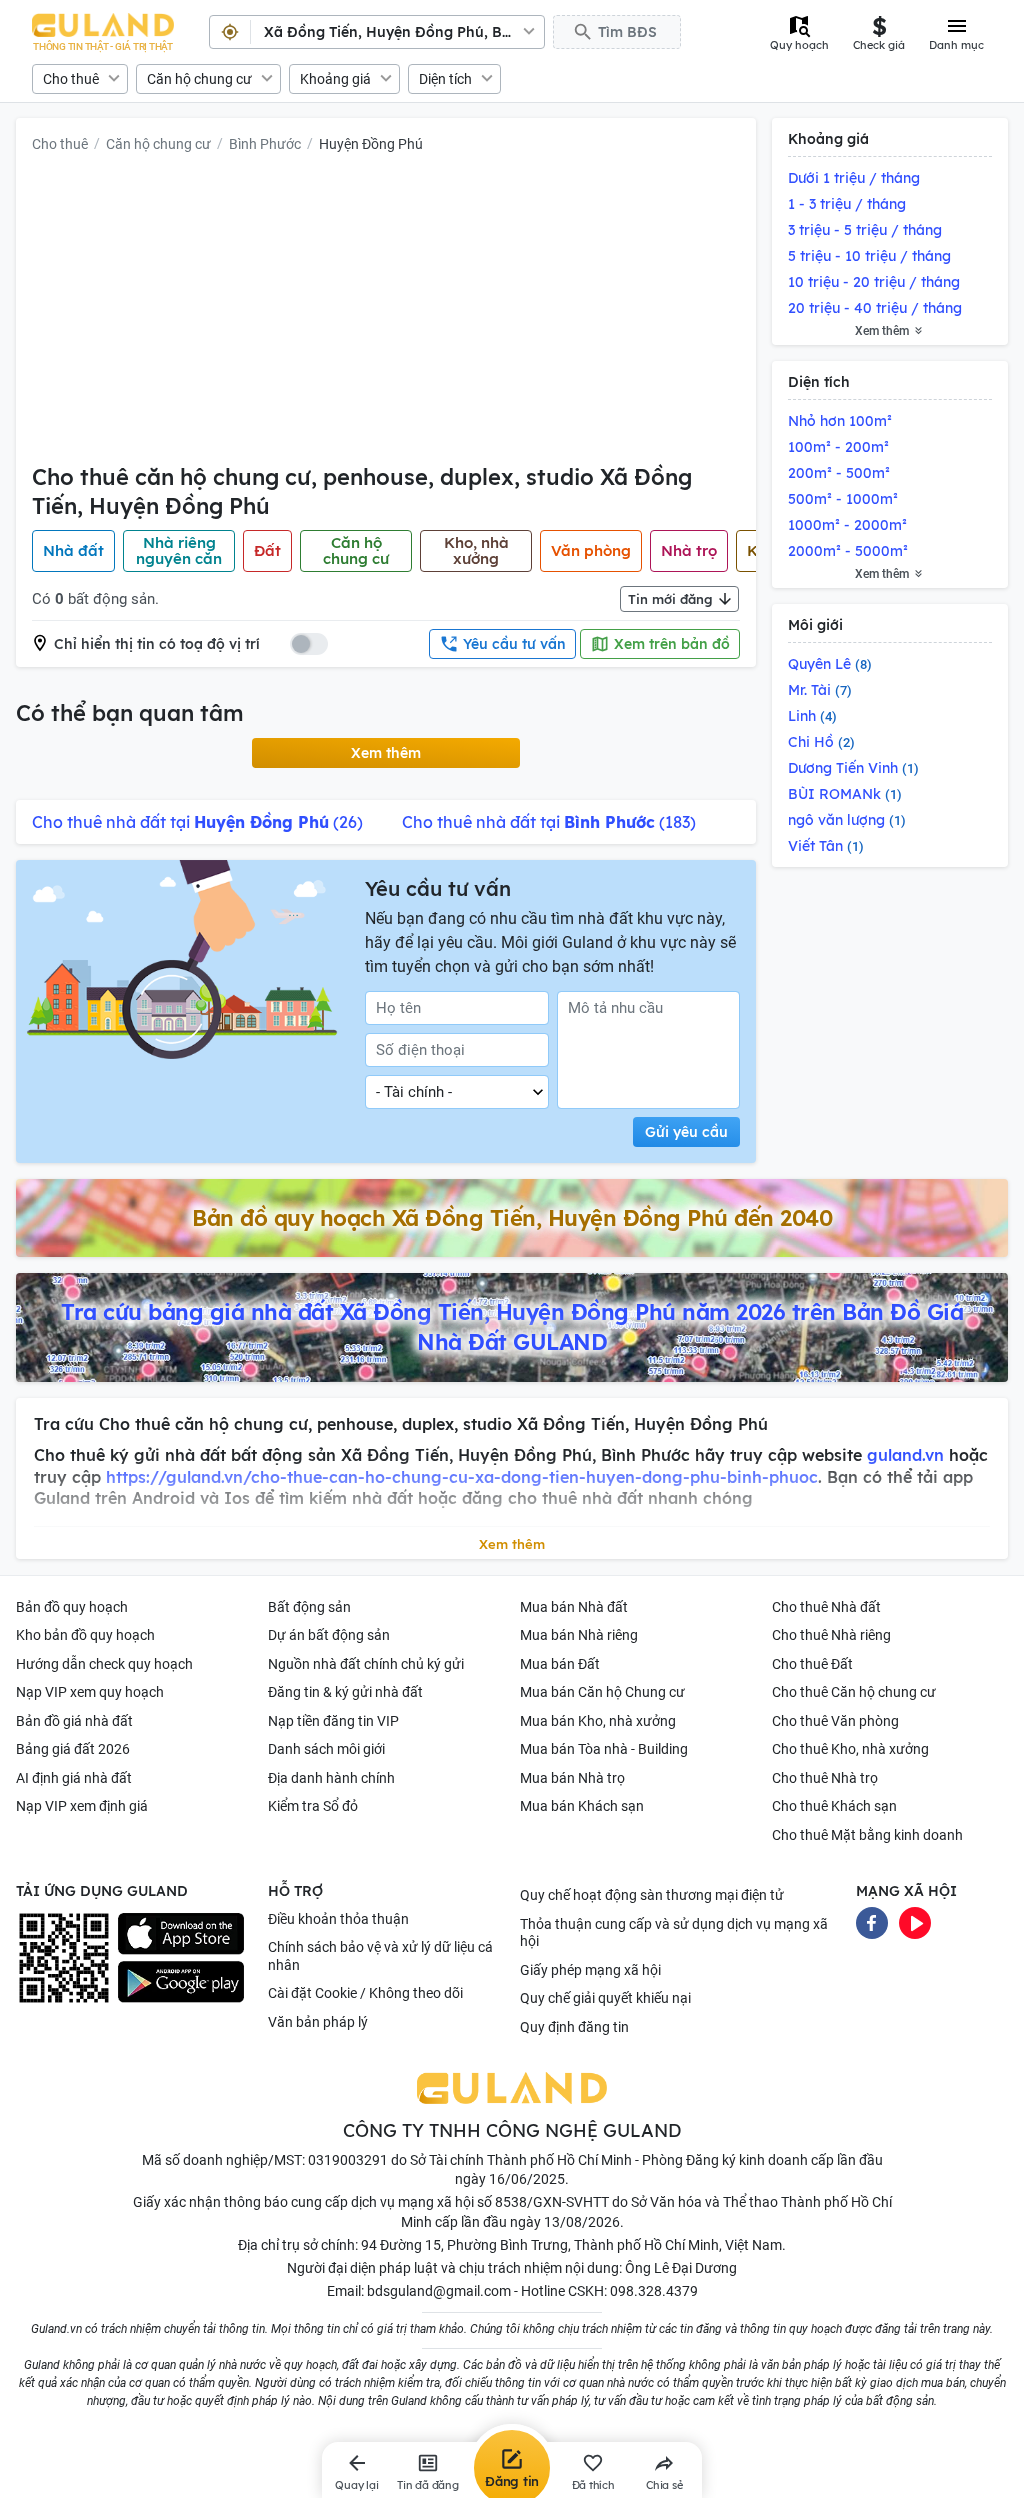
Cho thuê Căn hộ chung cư (854, 1692)
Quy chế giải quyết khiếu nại (605, 1998)
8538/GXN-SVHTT (552, 2202)
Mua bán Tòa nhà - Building (604, 1749)
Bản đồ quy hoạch (72, 1607)
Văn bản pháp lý (318, 2022)
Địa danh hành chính (331, 1778)
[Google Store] (181, 1982)
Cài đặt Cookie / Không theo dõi (365, 1993)
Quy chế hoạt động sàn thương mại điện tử (652, 1895)
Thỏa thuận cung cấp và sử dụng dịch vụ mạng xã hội (674, 1933)
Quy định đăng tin (574, 2027)
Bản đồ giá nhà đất (74, 1721)
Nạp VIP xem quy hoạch (90, 1692)
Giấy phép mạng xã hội (590, 1970)
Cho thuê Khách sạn (834, 1806)
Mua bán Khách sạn (582, 1806)
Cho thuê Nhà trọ (825, 1778)
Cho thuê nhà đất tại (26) (197, 822)
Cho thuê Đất (812, 1664)
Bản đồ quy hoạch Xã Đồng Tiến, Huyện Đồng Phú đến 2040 (512, 1218)
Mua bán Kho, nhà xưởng (598, 1721)
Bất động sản (309, 1607)
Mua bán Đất (560, 1664)
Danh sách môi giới (326, 1749)
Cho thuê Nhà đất (826, 1607)
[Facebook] (872, 1922)
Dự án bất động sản (329, 1635)
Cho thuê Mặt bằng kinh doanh (867, 1835)
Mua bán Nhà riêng (579, 1635)
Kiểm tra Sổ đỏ (313, 1806)
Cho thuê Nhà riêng (831, 1635)
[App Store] (181, 1934)
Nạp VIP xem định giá (82, 1806)
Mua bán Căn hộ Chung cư (602, 1692)
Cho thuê (71, 79)
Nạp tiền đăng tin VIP (333, 1721)
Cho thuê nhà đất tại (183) (549, 822)
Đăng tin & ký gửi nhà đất (345, 1692)
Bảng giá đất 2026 (73, 1749)
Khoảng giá (335, 79)
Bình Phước (265, 144)
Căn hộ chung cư (199, 79)
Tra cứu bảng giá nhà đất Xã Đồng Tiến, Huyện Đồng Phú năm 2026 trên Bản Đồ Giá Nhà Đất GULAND (512, 1327)
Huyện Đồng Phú (371, 144)
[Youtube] (915, 1922)
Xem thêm (386, 753)
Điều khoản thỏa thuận (338, 1919)
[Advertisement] (386, 313)
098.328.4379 (654, 2291)
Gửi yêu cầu (686, 1132)
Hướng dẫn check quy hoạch (104, 1664)
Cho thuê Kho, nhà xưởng (850, 1749)
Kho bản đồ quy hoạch (85, 1635)
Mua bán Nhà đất (574, 1607)
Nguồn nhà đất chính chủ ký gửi (366, 1664)
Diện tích (445, 79)
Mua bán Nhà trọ (572, 1778)
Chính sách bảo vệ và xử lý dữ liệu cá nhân (380, 1956)
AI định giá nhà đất (74, 1778)
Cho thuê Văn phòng (835, 1721)
